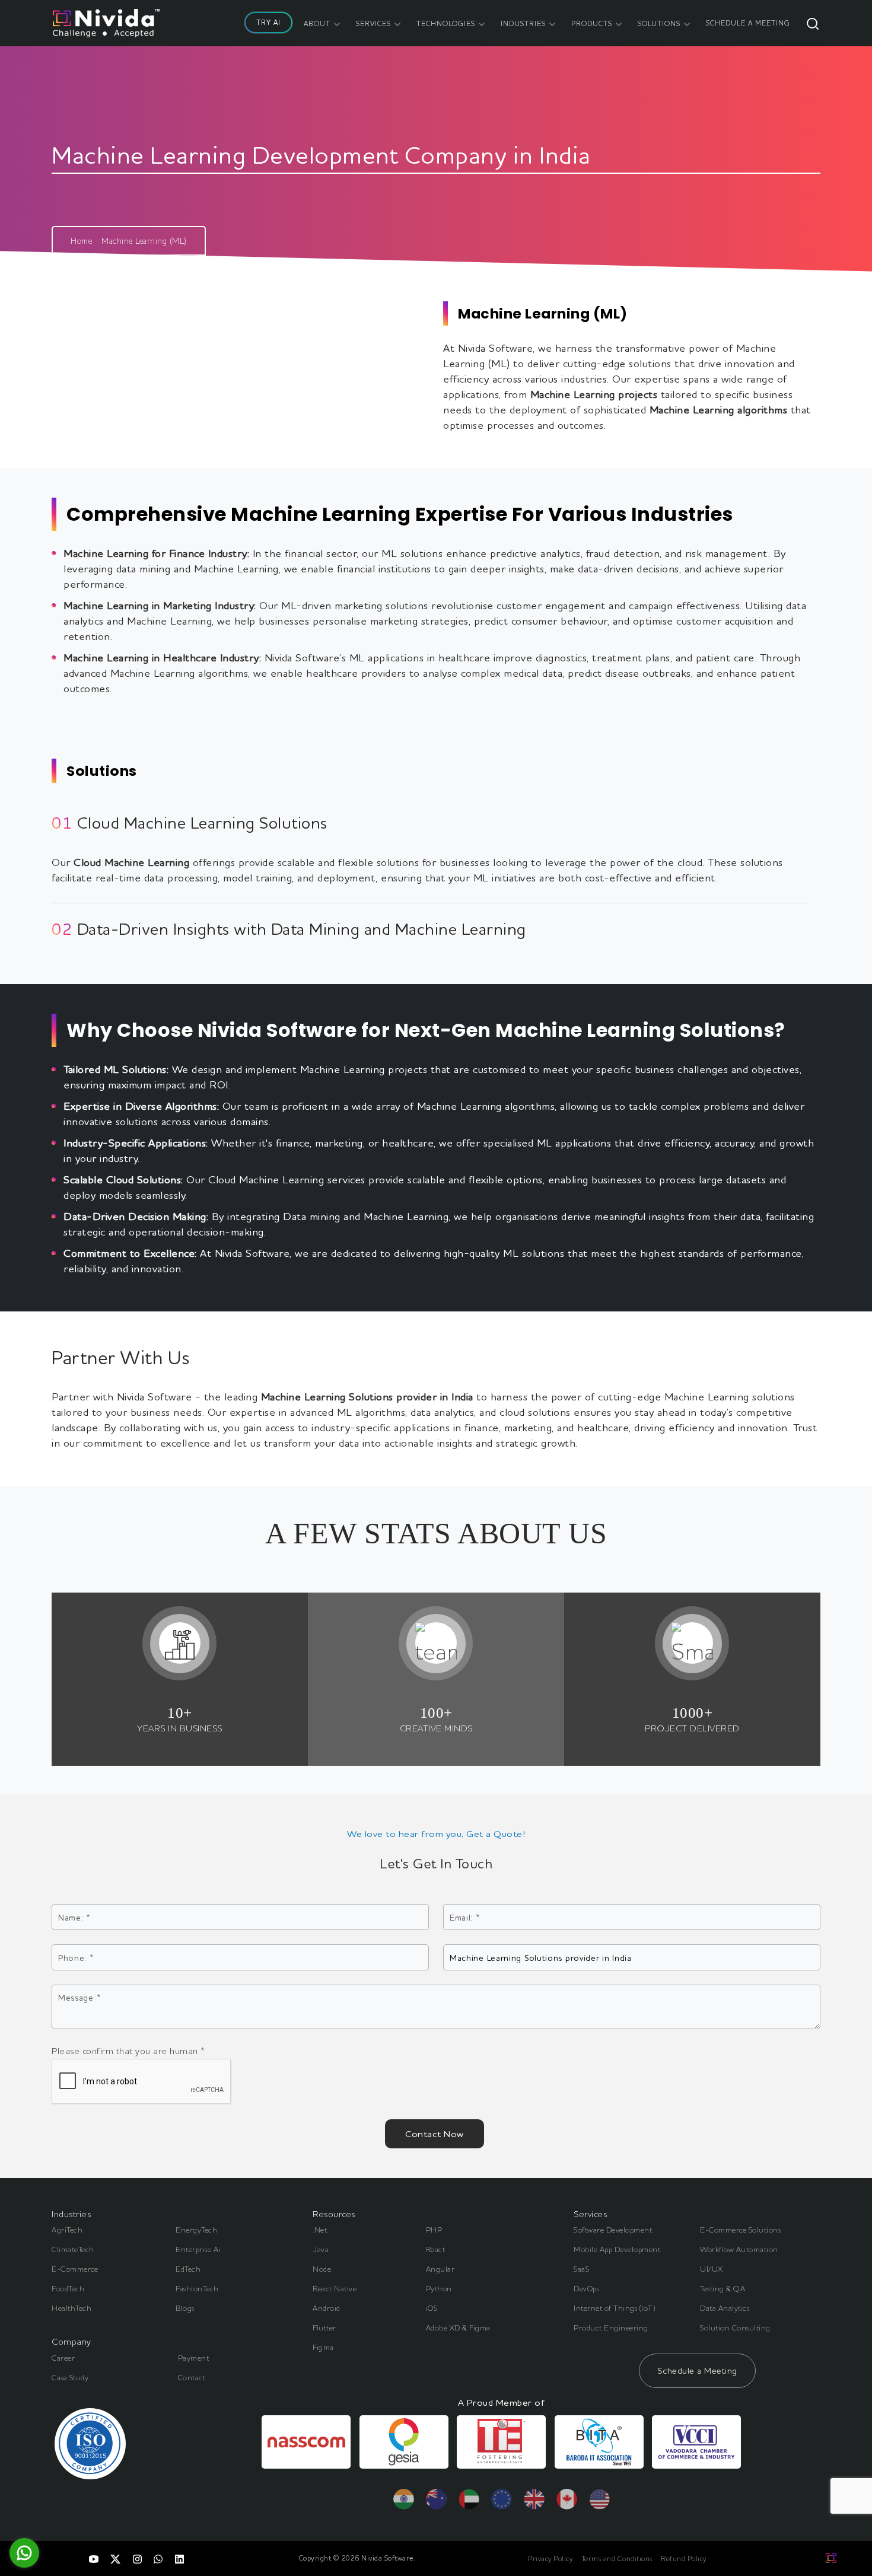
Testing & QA (723, 2288)
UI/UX (712, 2269)
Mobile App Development (617, 2249)
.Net (320, 2230)
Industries (523, 23)
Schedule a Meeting (697, 2370)
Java (321, 2249)
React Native (335, 2288)
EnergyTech (196, 2230)
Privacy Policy (550, 2559)
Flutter (324, 2327)
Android (327, 2308)
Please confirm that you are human (128, 2051)
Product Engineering (611, 2327)
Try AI (268, 22)
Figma (323, 2347)
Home (81, 241)
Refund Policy (684, 2559)
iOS (432, 2308)
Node (322, 2269)
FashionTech (197, 2288)
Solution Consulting (735, 2327)
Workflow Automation (739, 2249)
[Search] (813, 23)
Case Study (70, 2377)
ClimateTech (73, 2249)
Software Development (613, 2230)
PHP (434, 2230)
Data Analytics (725, 2308)
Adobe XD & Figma (458, 2327)
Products (592, 23)
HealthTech (71, 2308)
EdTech (188, 2269)
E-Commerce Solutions (740, 2230)
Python (439, 2288)
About (317, 23)
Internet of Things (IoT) (615, 2308)
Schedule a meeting (748, 23)
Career (63, 2358)
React (436, 2249)
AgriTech (67, 2230)
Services (373, 23)
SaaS (581, 2269)
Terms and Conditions (617, 2559)
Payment (194, 2358)
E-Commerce (75, 2269)
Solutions (659, 23)
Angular (440, 2269)
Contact (192, 2377)
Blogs (185, 2308)
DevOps (586, 2288)
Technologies (446, 23)
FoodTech (68, 2288)
